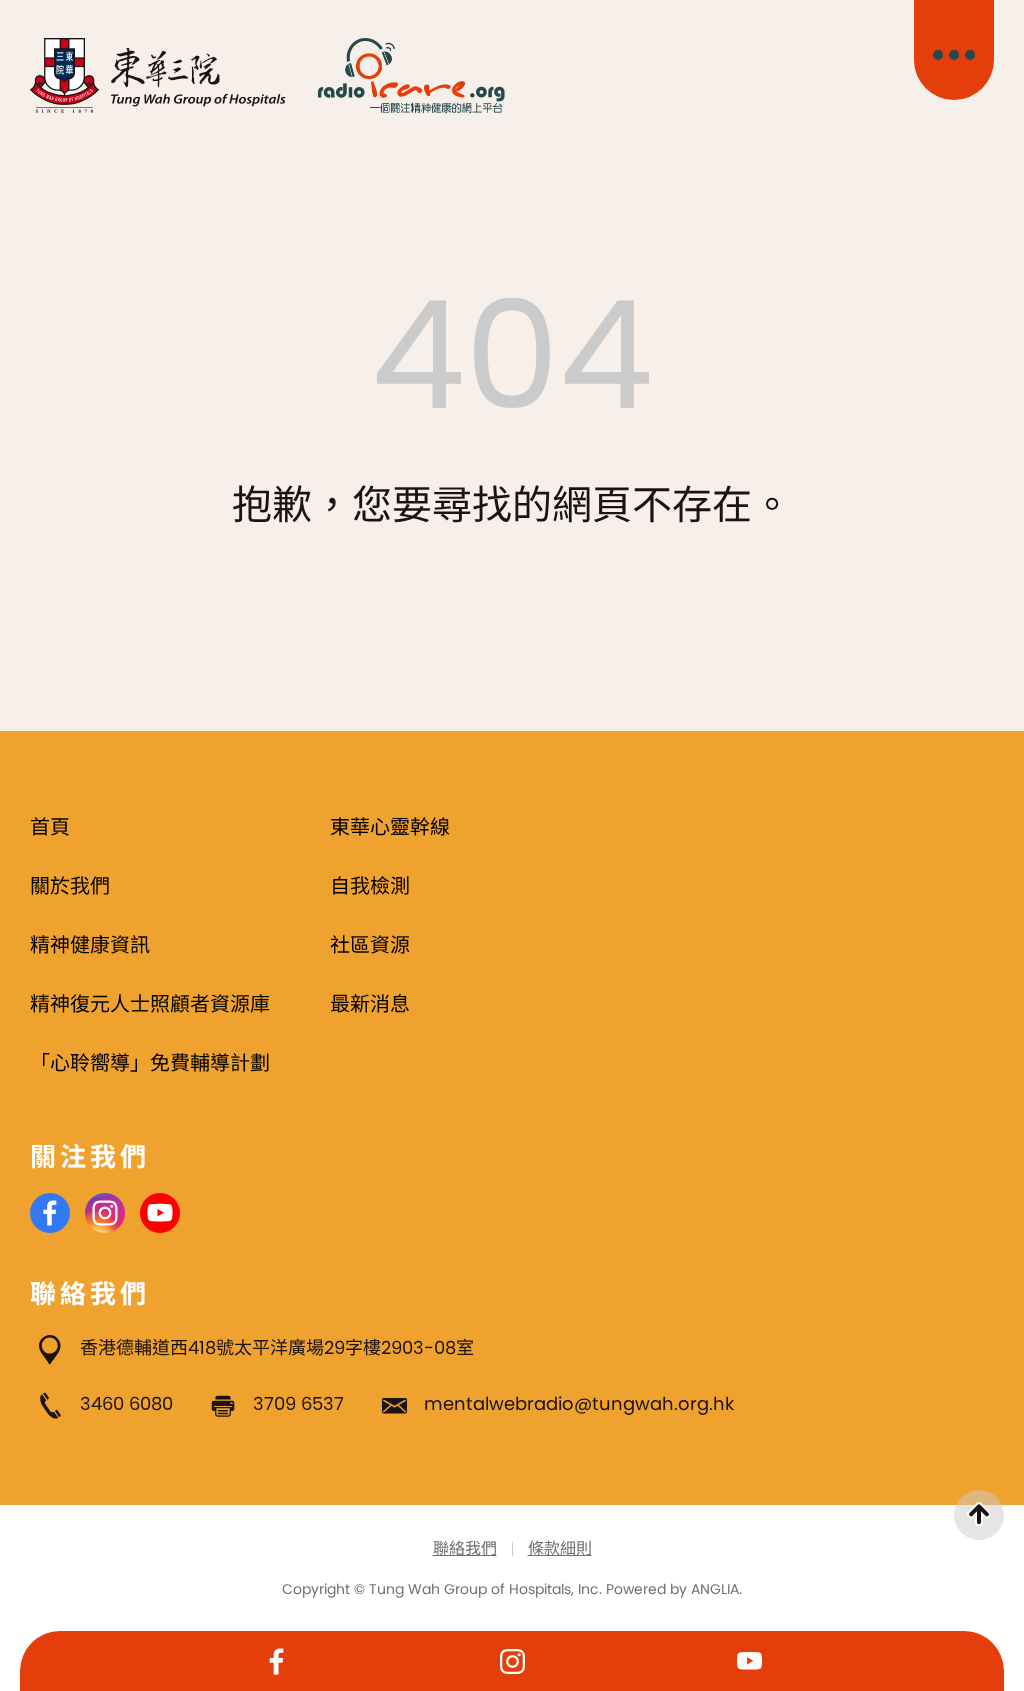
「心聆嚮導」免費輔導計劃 (150, 1063)
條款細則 (560, 1548)
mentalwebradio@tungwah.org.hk (579, 1403)
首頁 (50, 827)
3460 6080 (126, 1403)
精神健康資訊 (90, 945)
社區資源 (370, 945)
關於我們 (70, 886)
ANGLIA (715, 1589)
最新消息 (370, 1004)
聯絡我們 (465, 1548)
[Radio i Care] (411, 75)
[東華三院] (158, 75)
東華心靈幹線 (390, 827)
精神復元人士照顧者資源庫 (150, 1004)
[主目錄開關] (954, 50)
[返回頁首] (979, 1515)
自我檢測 (370, 886)
